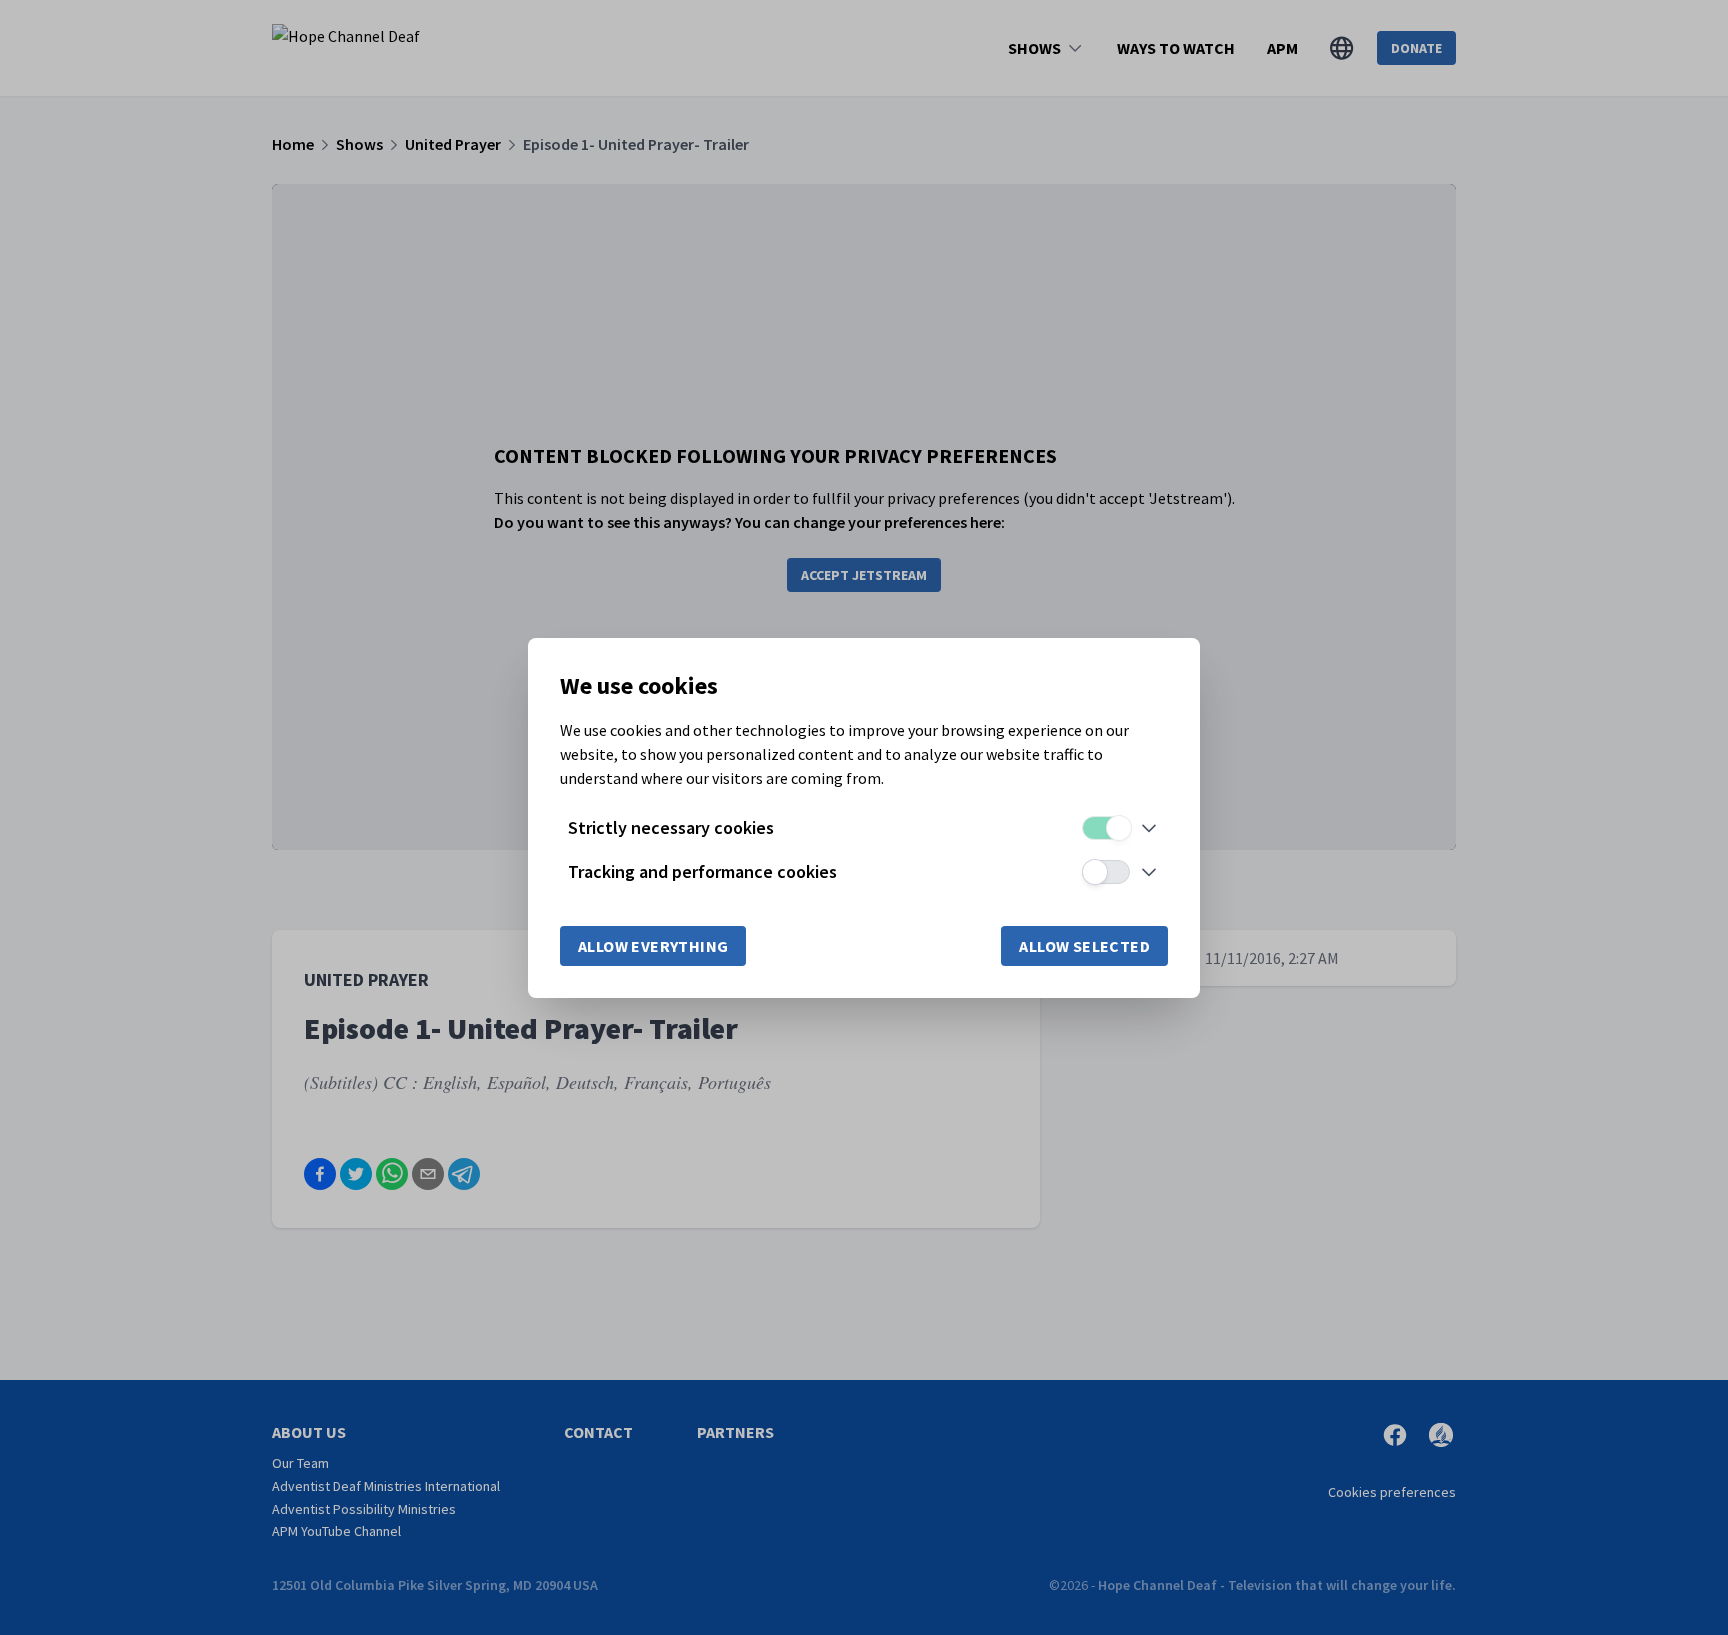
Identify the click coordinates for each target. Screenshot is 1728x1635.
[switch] (1106, 828)
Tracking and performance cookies (702, 871)
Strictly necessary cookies (671, 827)
